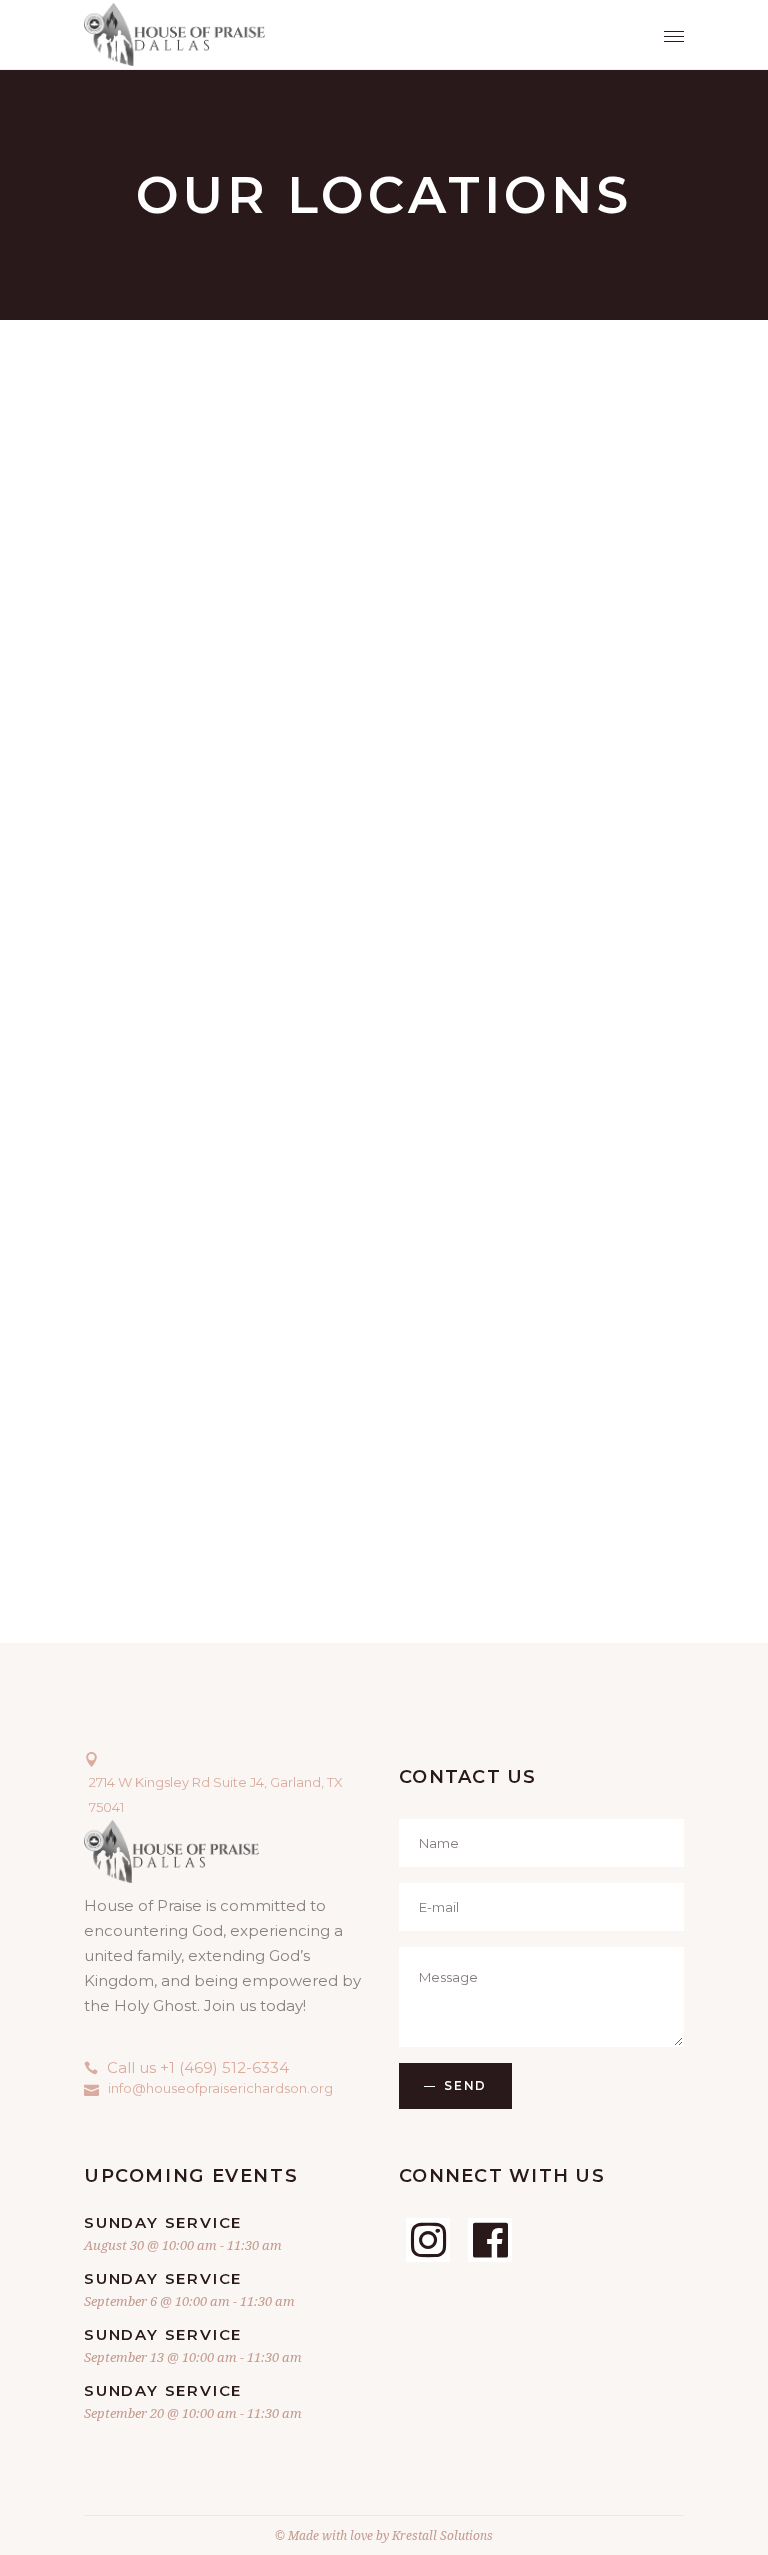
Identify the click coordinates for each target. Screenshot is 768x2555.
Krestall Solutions (442, 2535)
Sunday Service (163, 2222)
